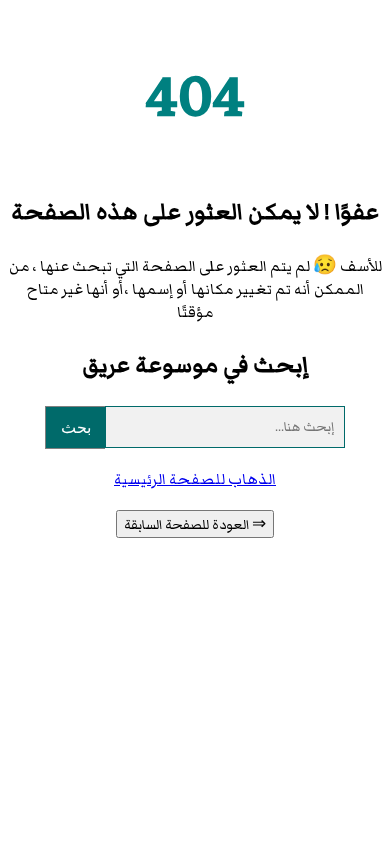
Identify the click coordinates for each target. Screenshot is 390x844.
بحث (76, 427)
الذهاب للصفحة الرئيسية (195, 479)
